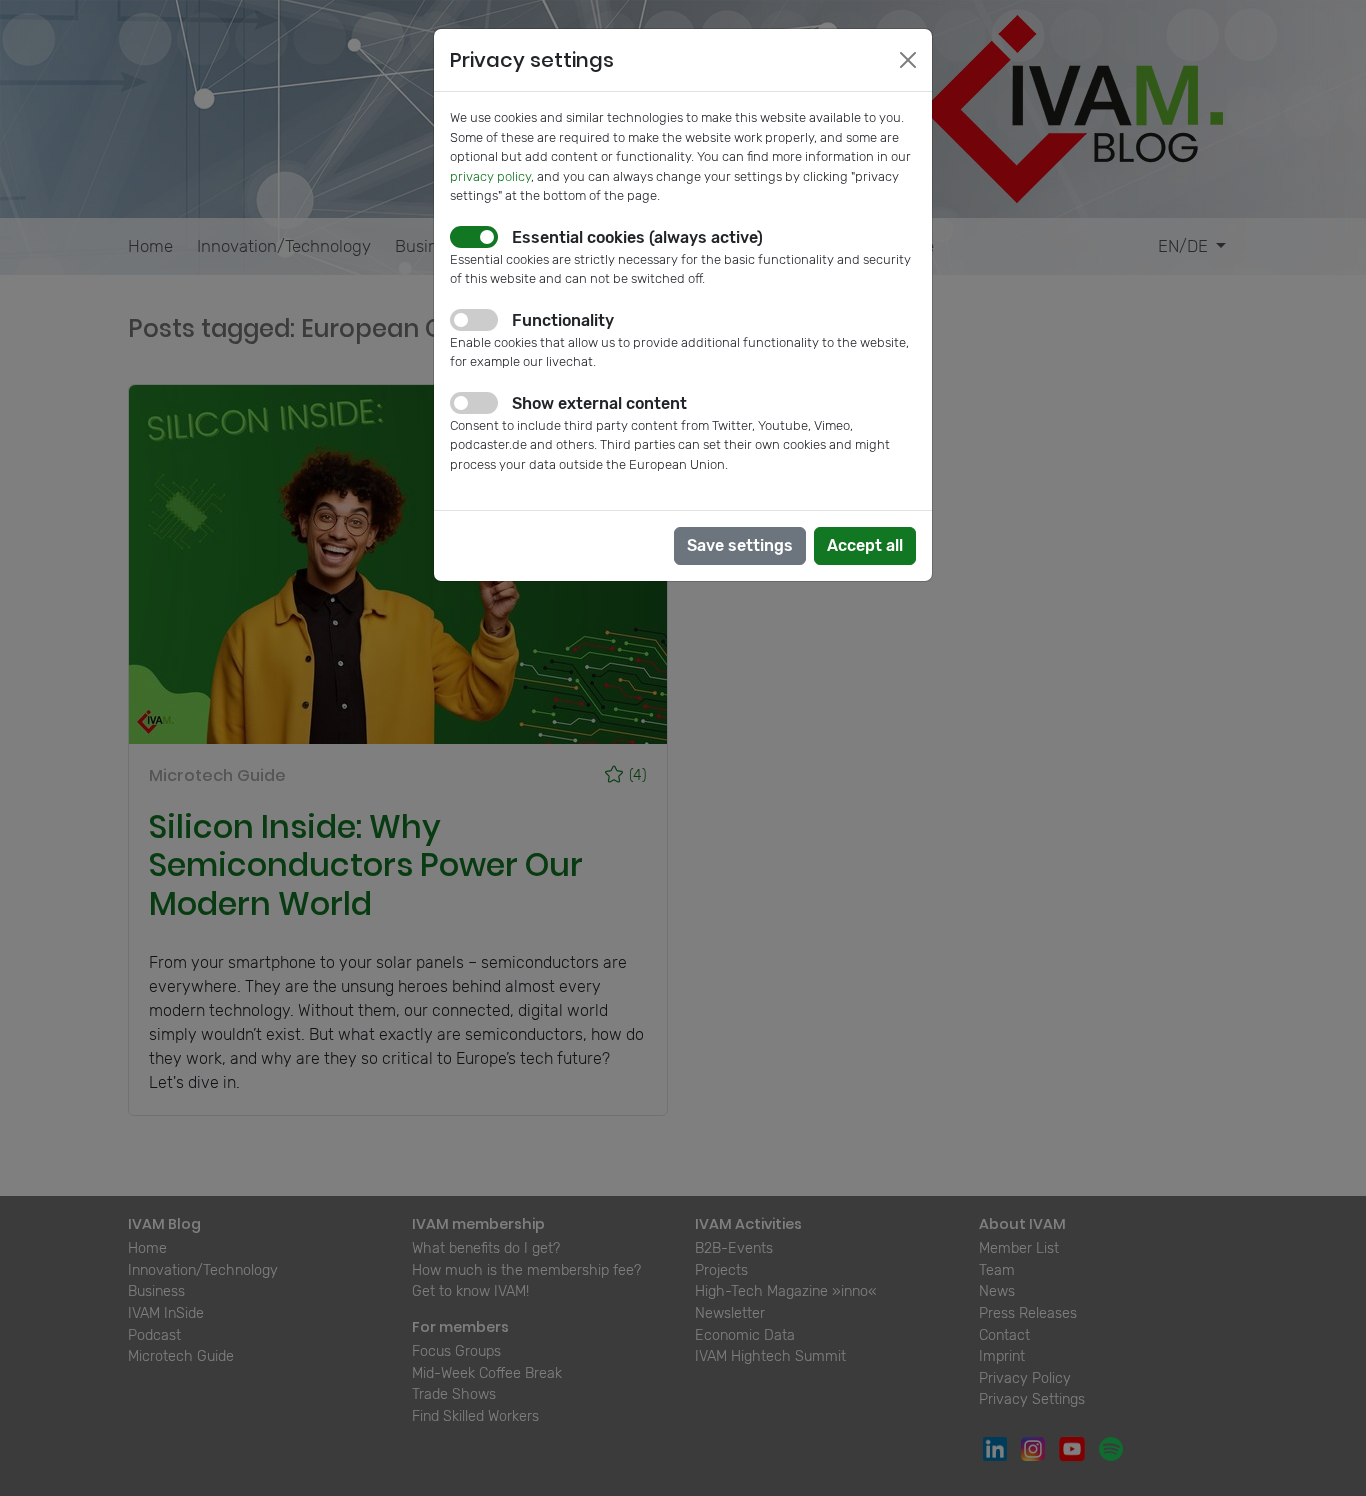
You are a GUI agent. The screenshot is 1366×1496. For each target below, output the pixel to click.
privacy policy (490, 176)
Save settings (740, 545)
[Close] (908, 60)
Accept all (865, 545)
